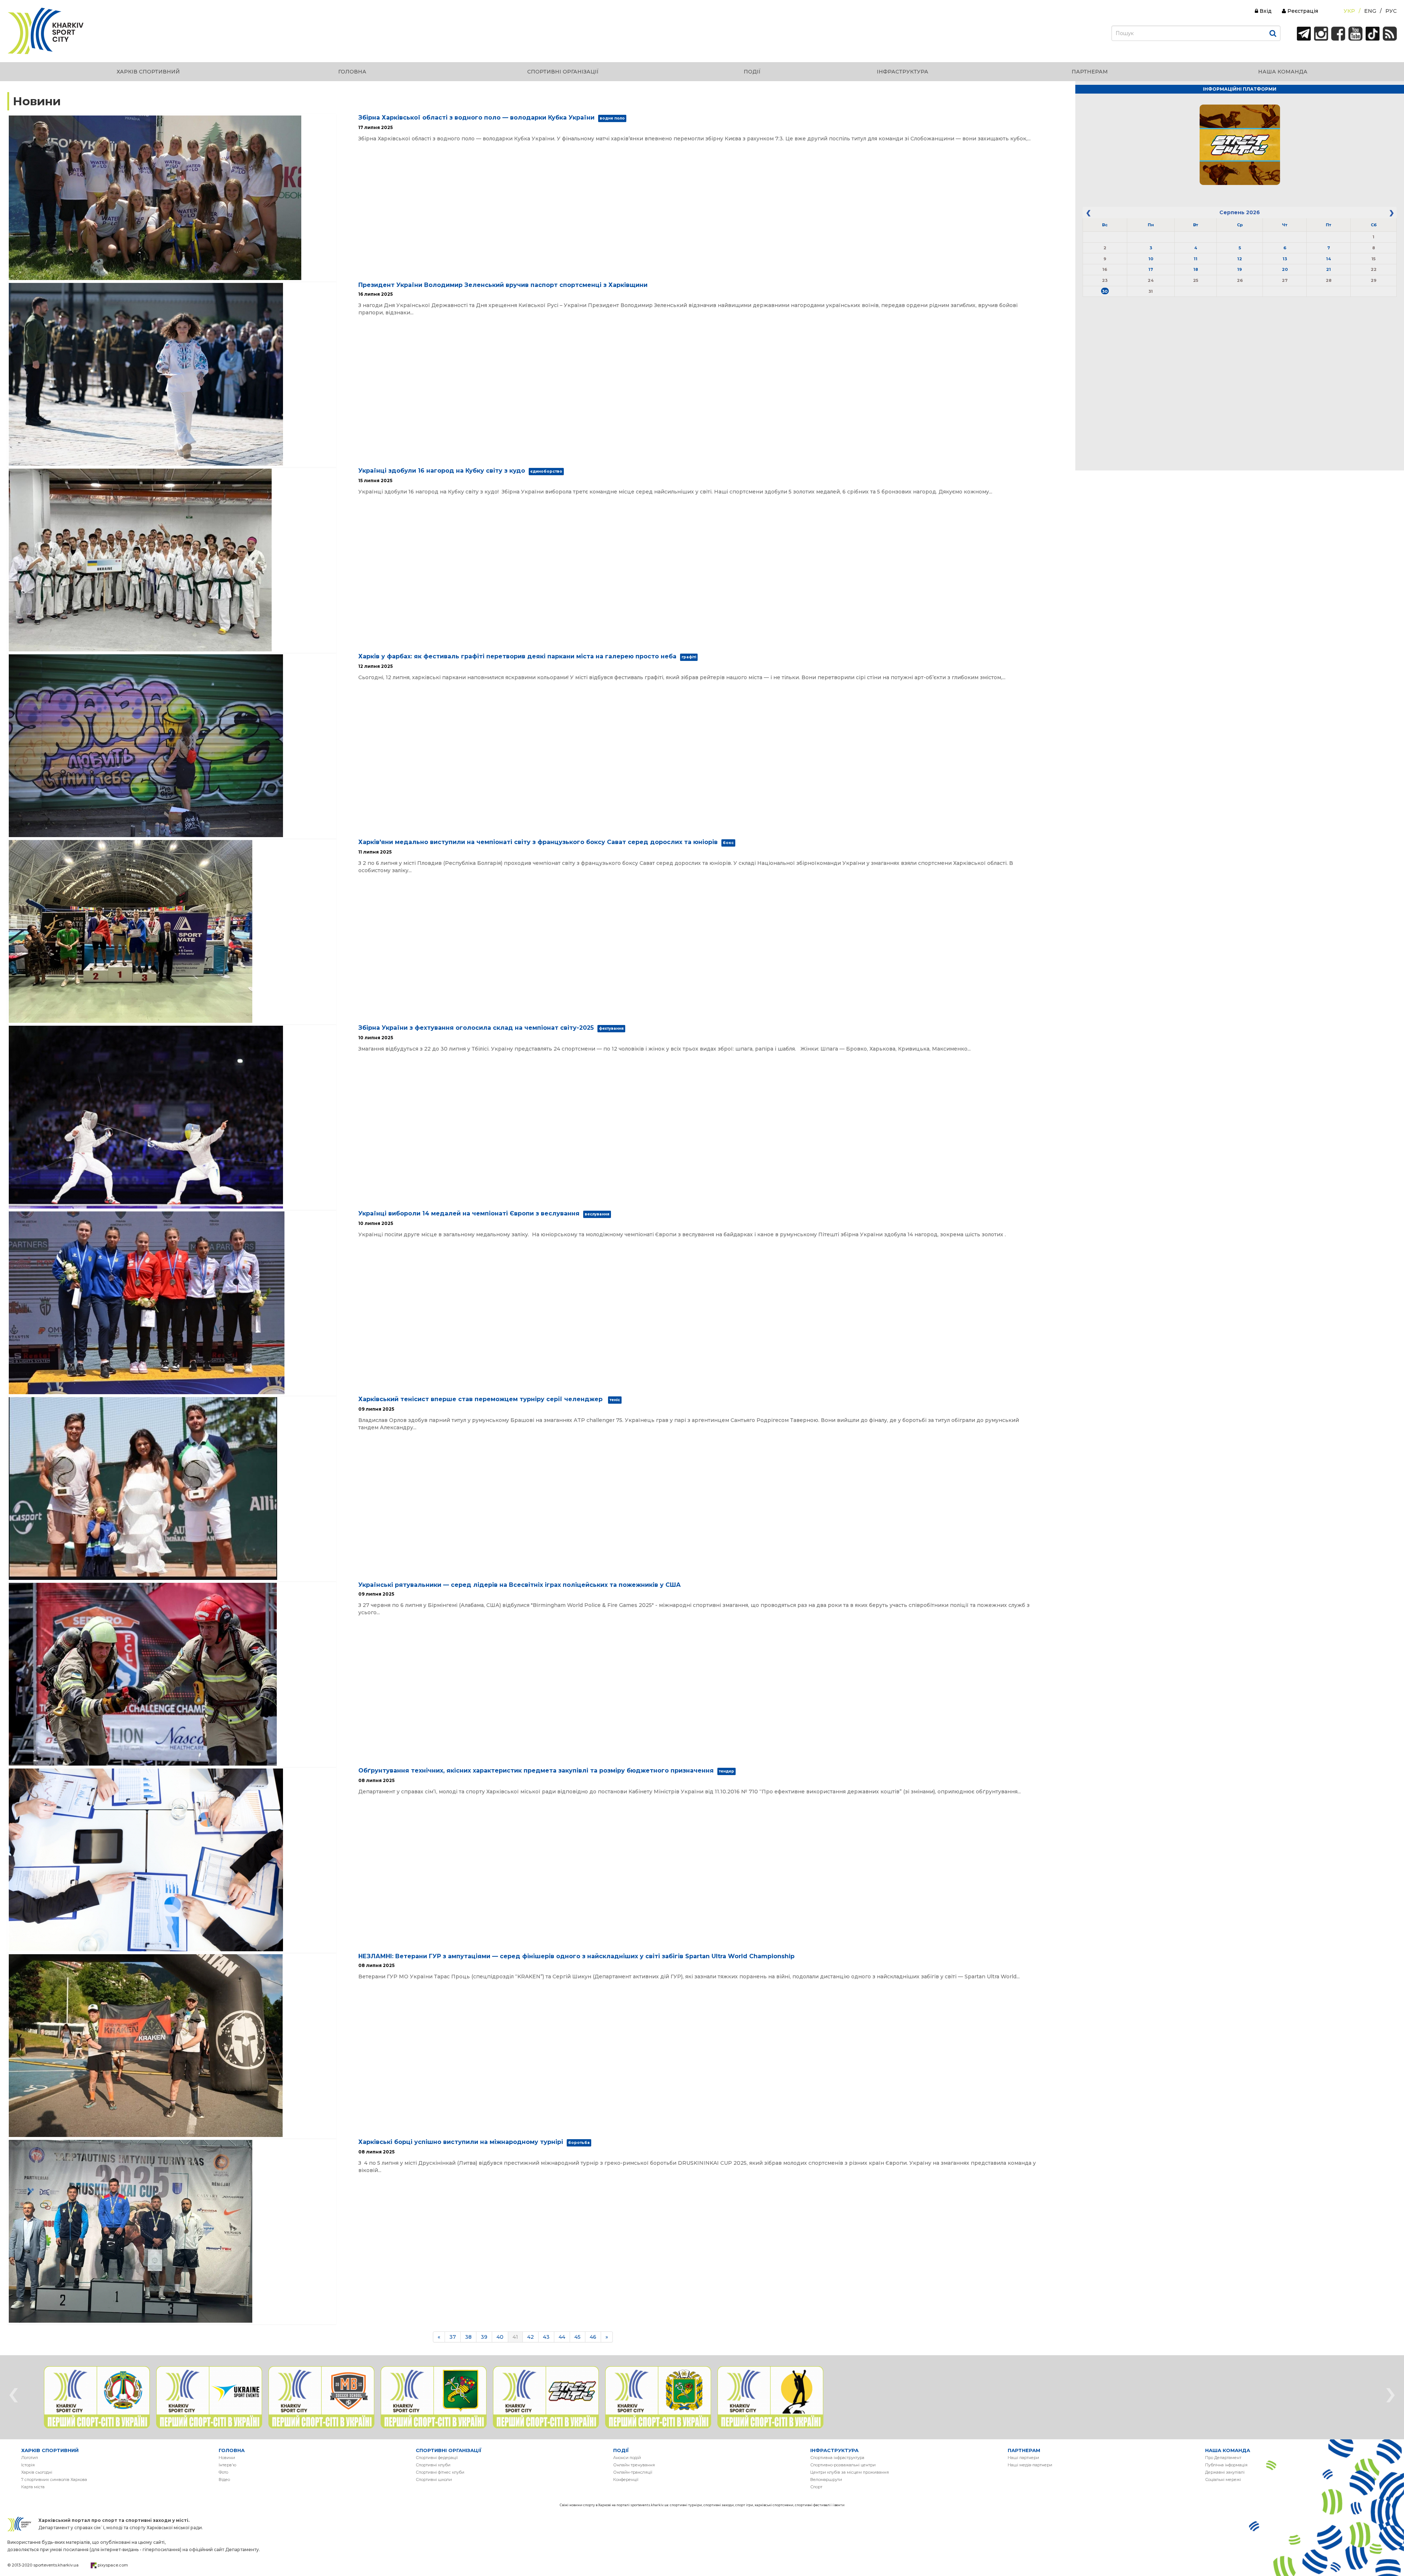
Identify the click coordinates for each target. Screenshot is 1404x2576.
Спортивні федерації (437, 2458)
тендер (726, 1771)
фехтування (611, 1028)
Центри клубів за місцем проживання (850, 2472)
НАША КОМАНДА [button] (1283, 72)
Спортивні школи (434, 2479)
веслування (597, 1214)
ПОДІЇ (621, 2450)
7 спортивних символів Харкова (54, 2479)
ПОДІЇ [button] (752, 72)
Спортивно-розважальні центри (843, 2465)
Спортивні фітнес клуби (440, 2472)
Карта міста (33, 2487)
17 (1151, 269)
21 (1328, 269)
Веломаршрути (826, 2479)
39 (484, 2337)
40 (500, 2337)
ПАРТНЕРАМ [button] (1090, 72)
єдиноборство (546, 471)
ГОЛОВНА (232, 2450)
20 (1285, 269)
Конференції (626, 2479)
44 (562, 2337)
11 (1196, 259)
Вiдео (224, 2479)
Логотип (30, 2458)
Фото (223, 2472)
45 (578, 2337)
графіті (689, 657)
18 (1196, 269)
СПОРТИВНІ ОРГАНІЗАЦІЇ (449, 2450)
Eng (1370, 11)
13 (1285, 259)
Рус (1391, 11)
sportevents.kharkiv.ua (56, 2565)
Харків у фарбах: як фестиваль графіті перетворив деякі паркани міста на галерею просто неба (517, 656)
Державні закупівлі (1225, 2472)
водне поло (612, 118)
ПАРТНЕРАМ (1024, 2450)
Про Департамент (1223, 2458)
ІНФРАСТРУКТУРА (834, 2450)
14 (1328, 259)
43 (546, 2337)
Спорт (816, 2487)
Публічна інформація (1226, 2465)
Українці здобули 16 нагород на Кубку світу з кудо (442, 471)
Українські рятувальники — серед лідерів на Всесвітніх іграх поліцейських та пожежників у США (520, 1585)
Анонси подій (627, 2458)
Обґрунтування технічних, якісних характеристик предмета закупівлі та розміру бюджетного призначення (536, 1771)
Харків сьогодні (37, 2472)
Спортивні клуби (433, 2465)
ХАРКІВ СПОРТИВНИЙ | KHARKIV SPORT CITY (46, 31)
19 (1240, 269)
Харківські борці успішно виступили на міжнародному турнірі (461, 2142)
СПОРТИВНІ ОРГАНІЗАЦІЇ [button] (563, 72)
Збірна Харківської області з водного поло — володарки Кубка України (476, 118)
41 (515, 2337)
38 (468, 2337)
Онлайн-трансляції (633, 2472)
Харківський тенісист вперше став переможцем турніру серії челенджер (481, 1399)
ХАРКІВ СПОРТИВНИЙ (50, 2450)
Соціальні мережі (1223, 2479)
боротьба (579, 2143)
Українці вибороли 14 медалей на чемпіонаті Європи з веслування (469, 1213)
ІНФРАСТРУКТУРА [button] (903, 72)
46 (593, 2337)
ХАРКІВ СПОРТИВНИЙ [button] (148, 72)
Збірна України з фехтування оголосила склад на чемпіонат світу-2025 (476, 1028)
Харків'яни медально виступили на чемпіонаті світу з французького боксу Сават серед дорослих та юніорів (538, 842)
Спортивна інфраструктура (837, 2458)
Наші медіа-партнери (1030, 2465)
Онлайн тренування (634, 2465)
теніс (615, 1400)
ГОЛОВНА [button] (352, 72)
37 (453, 2337)
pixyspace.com (113, 2565)
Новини (227, 2458)
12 (1240, 259)
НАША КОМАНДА (1228, 2450)
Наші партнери (1023, 2458)
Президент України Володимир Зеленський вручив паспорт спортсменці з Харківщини (503, 285)
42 (531, 2337)
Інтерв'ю (227, 2465)
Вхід (1265, 11)
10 (1151, 259)
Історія (28, 2465)
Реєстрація (1302, 11)
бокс (728, 843)
